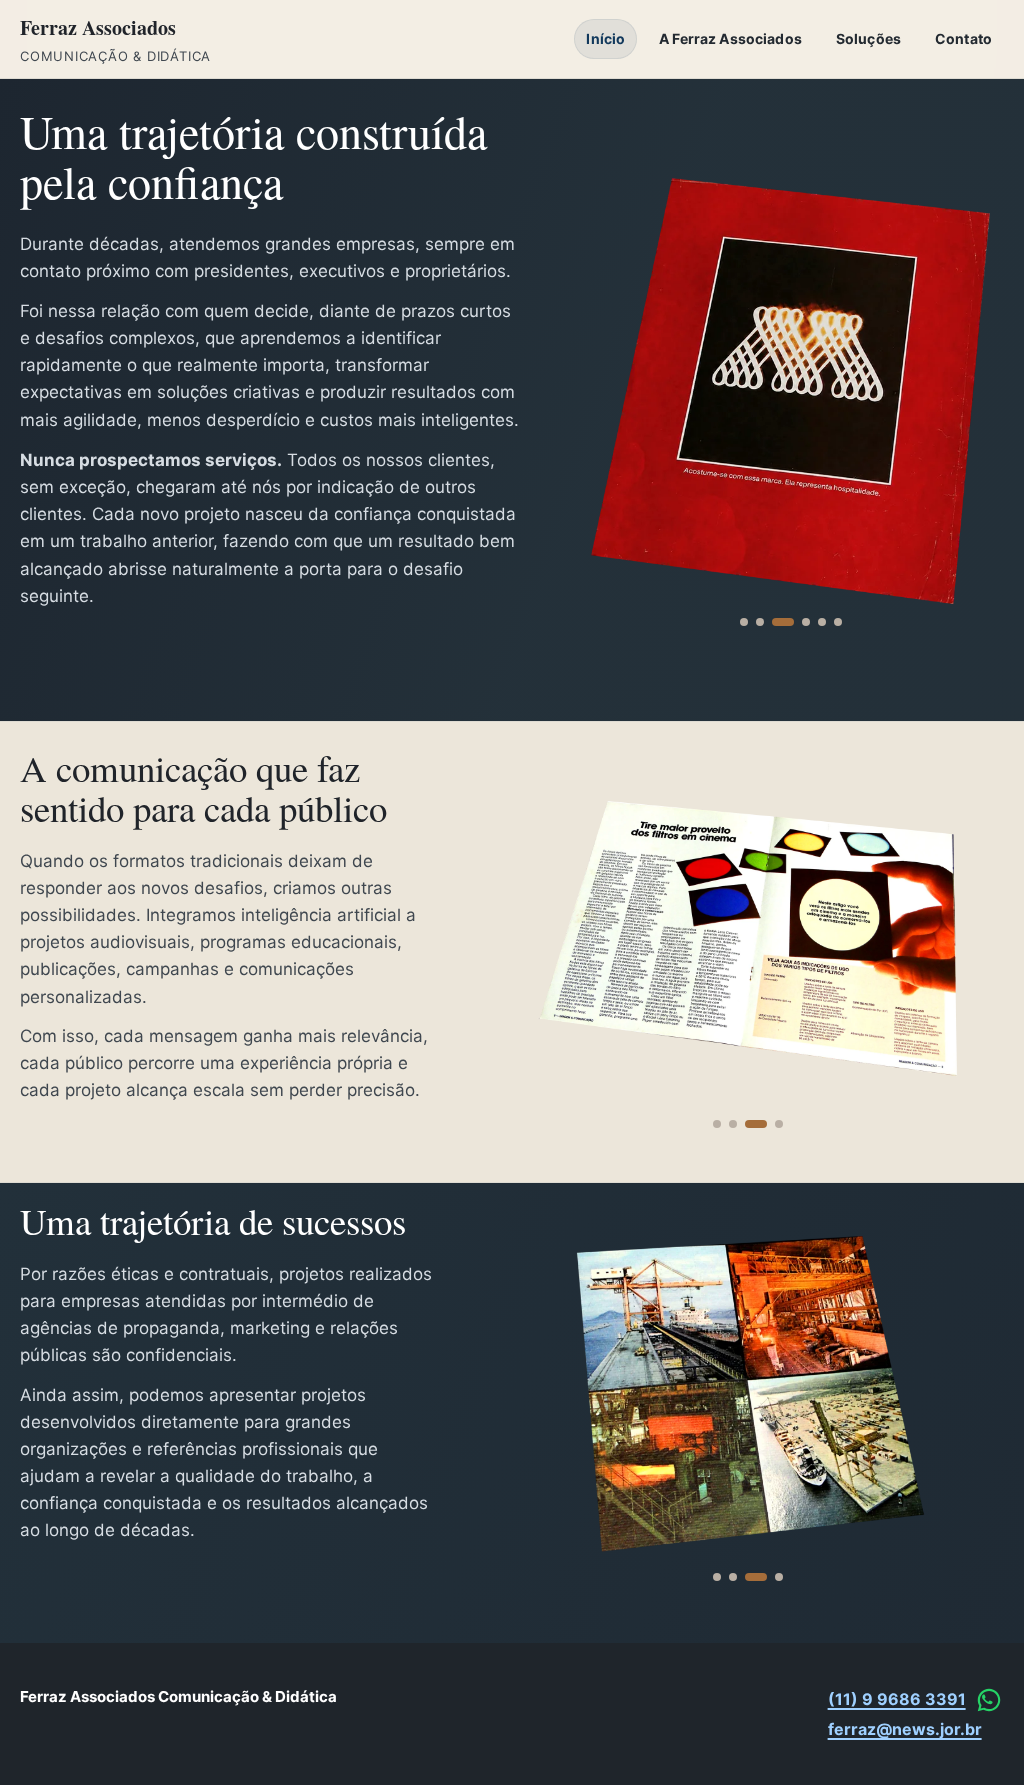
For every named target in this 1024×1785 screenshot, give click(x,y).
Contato (963, 38)
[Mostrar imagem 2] (760, 622)
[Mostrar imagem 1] (744, 622)
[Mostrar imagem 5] (822, 622)
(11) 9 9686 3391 (897, 1699)
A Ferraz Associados (730, 38)
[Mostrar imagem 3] (783, 622)
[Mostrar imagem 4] (806, 622)
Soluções (868, 38)
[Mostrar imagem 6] (838, 622)
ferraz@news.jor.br (905, 1729)
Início (605, 38)
